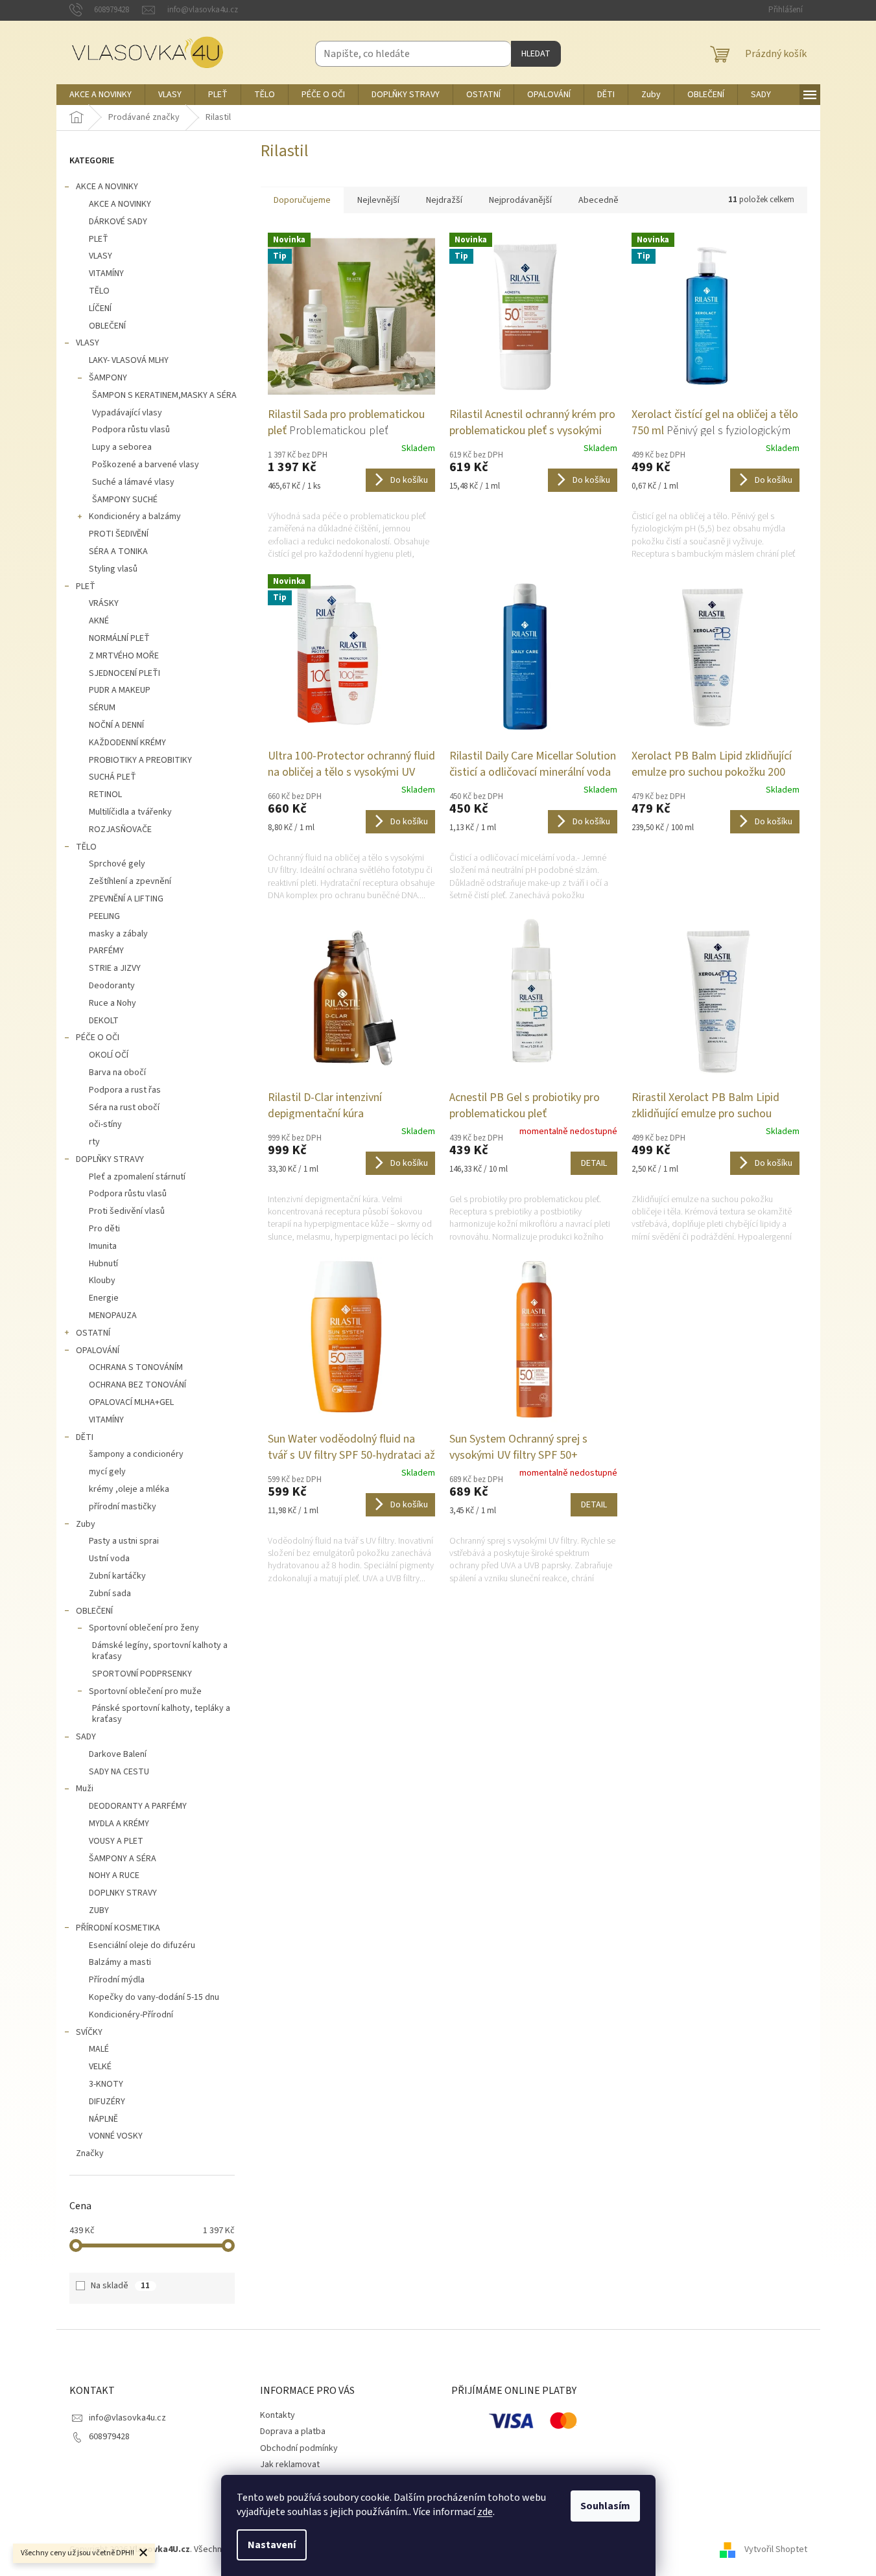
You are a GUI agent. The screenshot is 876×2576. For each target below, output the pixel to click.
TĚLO (99, 291)
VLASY (101, 256)
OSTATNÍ (93, 1333)
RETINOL (105, 795)
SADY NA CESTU (119, 1772)
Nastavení (272, 2545)
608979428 (109, 2437)
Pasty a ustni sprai (124, 1541)
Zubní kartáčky (117, 1576)
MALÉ (99, 2049)
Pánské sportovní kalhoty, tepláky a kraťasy (161, 1714)
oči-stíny (105, 1124)
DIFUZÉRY (107, 2102)
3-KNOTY (106, 2084)
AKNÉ (99, 621)
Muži (85, 1789)
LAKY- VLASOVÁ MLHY (129, 360)
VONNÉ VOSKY (116, 2136)
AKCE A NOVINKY (107, 187)
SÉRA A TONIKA (118, 551)
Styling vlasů (113, 569)
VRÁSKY (104, 603)
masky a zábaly (118, 934)
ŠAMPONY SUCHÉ (125, 500)
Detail (594, 1163)
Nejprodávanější (520, 200)
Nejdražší (444, 200)
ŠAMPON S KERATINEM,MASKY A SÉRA (164, 395)
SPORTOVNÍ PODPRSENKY (142, 1674)
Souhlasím (605, 2506)
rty (94, 1142)
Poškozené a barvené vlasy (146, 465)
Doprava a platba (293, 2431)
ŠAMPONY (108, 378)
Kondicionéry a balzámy (135, 516)
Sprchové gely (117, 864)
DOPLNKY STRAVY (123, 1893)
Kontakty (278, 2415)
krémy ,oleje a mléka (129, 1489)
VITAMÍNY (106, 273)
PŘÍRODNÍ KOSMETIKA (118, 1928)
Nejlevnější (378, 200)
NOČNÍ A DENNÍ (116, 725)
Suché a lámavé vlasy (133, 482)
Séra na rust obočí (124, 1108)
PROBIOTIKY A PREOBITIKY (140, 760)
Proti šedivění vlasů (127, 1211)
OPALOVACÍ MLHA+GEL (131, 1402)
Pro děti (104, 1229)
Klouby (102, 1281)
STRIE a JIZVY (115, 968)
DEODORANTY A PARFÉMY (138, 1806)
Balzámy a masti (120, 1962)
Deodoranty (112, 986)
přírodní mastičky (123, 1507)
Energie (104, 1298)
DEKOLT (104, 1021)
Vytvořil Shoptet (776, 2549)
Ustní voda (109, 1559)
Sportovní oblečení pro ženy (144, 1628)
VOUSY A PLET (116, 1841)
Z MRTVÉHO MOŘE (124, 656)
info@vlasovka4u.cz (127, 2418)
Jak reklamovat (290, 2465)
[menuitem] (101, 95)
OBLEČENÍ (107, 326)
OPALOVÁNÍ (98, 1351)
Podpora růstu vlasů (131, 430)
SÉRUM (102, 708)
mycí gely (107, 1472)
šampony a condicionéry (136, 1454)
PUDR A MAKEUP (120, 690)
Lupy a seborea (122, 447)
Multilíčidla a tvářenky (130, 812)
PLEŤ (99, 239)
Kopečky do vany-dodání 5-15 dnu (154, 1997)
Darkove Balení (118, 1754)
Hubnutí (103, 1264)
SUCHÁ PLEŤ (112, 777)
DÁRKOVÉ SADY (118, 222)
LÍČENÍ (100, 308)
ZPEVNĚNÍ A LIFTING (126, 899)
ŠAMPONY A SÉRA (123, 1859)
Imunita (103, 1246)
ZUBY (99, 1910)
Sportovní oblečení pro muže (145, 1691)
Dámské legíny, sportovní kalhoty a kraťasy (160, 1651)
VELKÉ (100, 2067)
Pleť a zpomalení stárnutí (137, 1177)
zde (485, 2512)
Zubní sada (110, 1594)
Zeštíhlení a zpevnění (130, 881)
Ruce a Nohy (112, 1003)
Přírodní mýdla (117, 1980)
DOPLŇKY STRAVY (110, 1159)
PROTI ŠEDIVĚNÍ (119, 534)
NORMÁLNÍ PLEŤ (119, 638)
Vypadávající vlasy (127, 413)
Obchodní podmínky (299, 2448)
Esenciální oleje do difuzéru (142, 1945)
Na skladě (120, 2286)
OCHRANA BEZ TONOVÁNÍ (137, 1385)
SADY (86, 1737)
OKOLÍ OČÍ (109, 1055)
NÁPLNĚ (103, 2119)
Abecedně (598, 200)
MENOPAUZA (113, 1316)
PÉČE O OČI (98, 1038)
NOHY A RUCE (114, 1875)
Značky (90, 2153)
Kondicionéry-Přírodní (131, 2015)
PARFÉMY (106, 951)
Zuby (86, 1524)
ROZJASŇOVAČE (120, 830)
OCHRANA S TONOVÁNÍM (136, 1367)
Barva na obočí (117, 1073)
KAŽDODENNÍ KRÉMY (127, 743)
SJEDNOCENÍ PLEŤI (124, 673)
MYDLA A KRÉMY (119, 1824)
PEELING (104, 916)
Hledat (536, 54)
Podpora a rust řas (125, 1090)
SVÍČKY (89, 2032)
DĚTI (85, 1437)
